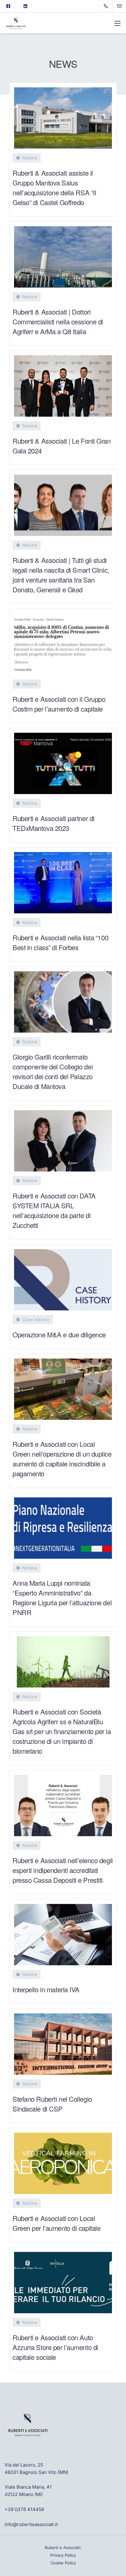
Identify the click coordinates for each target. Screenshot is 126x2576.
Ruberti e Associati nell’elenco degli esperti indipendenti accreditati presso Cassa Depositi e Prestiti (63, 1870)
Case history (36, 1319)
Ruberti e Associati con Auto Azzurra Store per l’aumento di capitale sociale (55, 2347)
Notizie (30, 158)
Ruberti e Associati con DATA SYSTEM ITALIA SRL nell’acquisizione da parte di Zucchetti (54, 1210)
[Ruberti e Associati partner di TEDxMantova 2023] (63, 761)
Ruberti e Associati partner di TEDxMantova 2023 (54, 823)
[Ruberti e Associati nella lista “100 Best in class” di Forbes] (63, 880)
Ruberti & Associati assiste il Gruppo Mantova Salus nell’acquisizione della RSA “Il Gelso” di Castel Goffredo (54, 187)
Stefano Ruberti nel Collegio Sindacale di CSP (52, 2104)
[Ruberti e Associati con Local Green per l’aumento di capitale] (63, 2161)
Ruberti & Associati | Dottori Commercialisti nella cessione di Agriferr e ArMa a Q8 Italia (58, 321)
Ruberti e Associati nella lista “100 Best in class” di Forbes (60, 942)
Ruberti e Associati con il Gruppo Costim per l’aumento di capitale (59, 704)
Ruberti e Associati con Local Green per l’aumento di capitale (56, 2223)
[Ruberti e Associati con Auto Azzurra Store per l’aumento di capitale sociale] (63, 2280)
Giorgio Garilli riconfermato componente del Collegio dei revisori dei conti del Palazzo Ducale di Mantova (53, 1071)
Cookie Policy (63, 2563)
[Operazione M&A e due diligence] (63, 1277)
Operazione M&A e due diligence (59, 1334)
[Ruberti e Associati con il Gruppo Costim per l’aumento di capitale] (63, 642)
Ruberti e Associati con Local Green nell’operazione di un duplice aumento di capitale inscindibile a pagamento (62, 1459)
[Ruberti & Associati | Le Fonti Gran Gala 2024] (63, 384)
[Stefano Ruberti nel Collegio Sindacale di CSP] (63, 2042)
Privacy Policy (63, 2555)
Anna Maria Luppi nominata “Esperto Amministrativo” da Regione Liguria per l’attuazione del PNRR (62, 1598)
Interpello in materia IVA (46, 1989)
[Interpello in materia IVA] (63, 1932)
